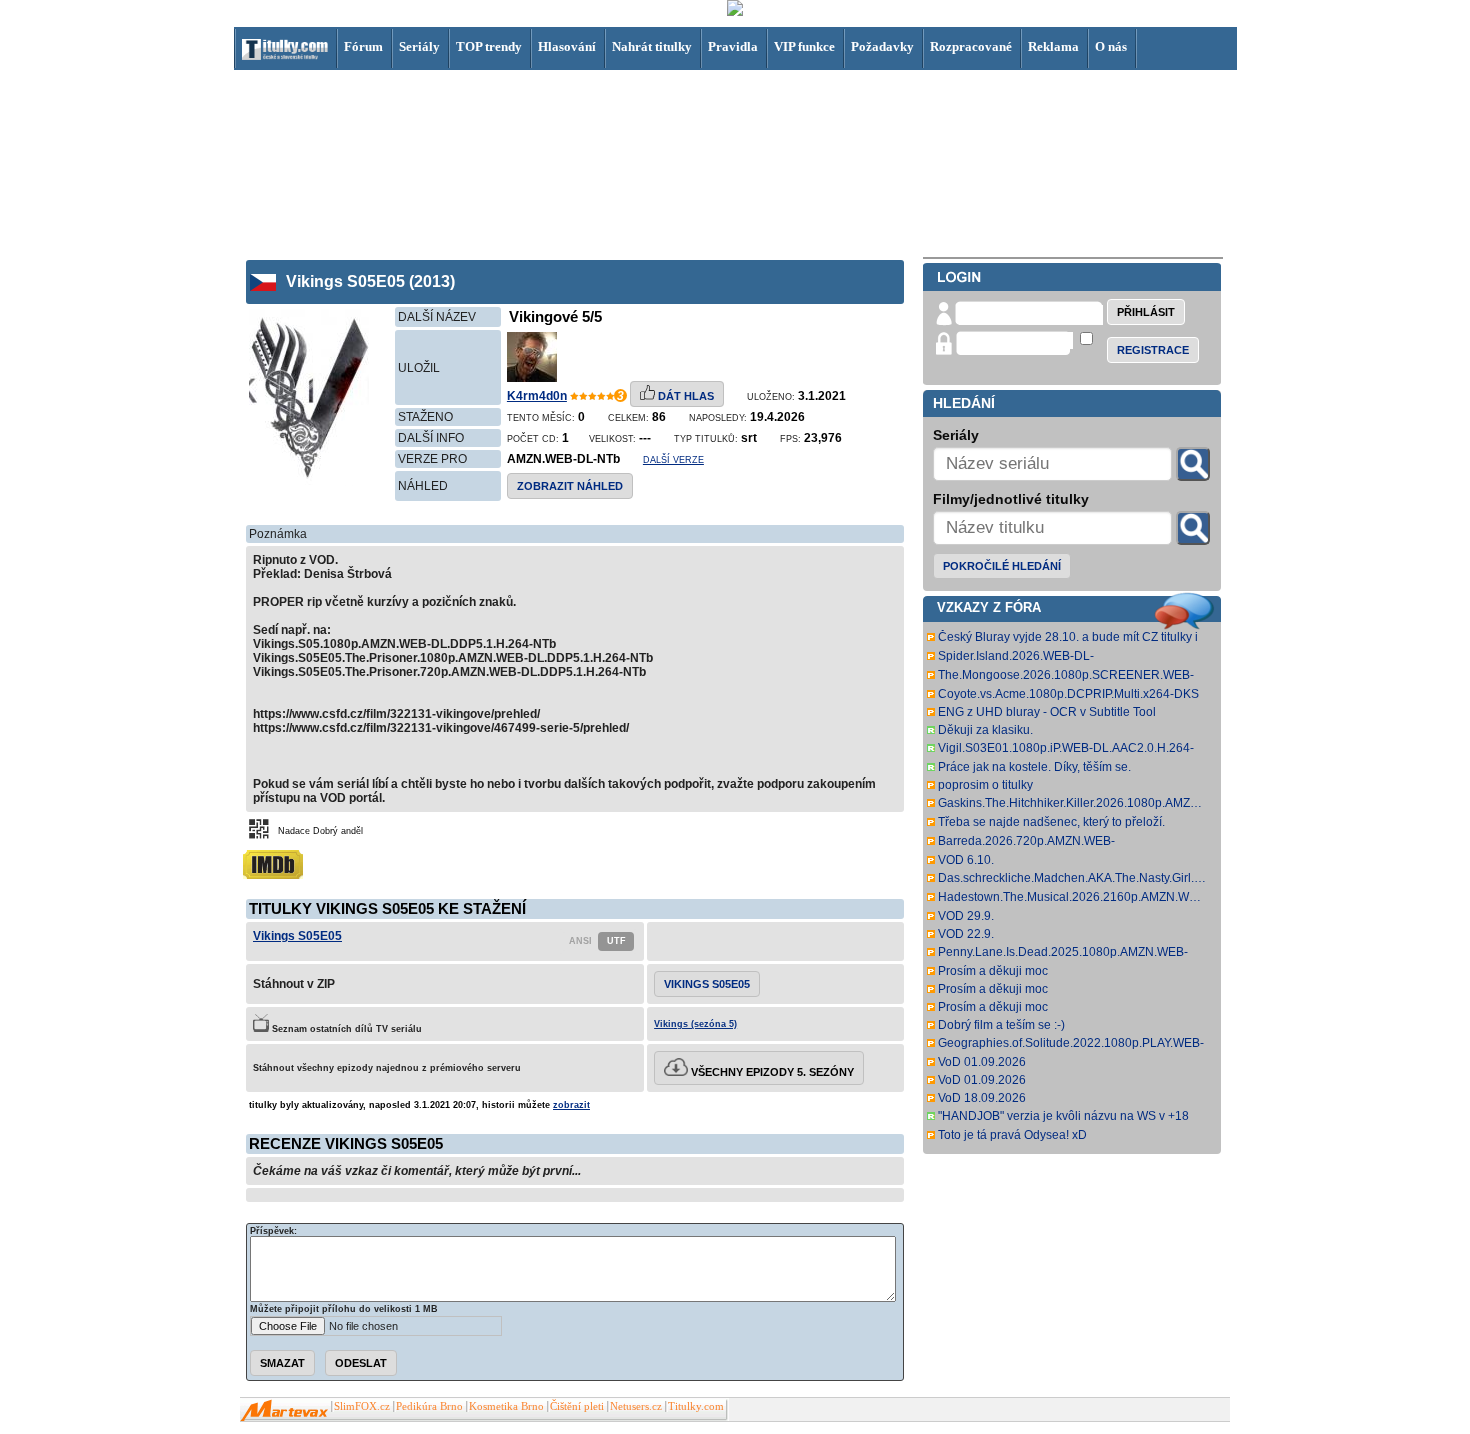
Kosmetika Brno (506, 1406)
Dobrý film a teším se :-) (1001, 1025)
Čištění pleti (577, 1406)
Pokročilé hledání (1002, 566)
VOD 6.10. (966, 860)
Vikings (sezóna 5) (695, 1024)
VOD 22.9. (966, 934)
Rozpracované (971, 46)
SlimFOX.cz (362, 1406)
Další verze (673, 460)
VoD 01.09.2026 (982, 1062)
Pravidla (733, 46)
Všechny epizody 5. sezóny (771, 1072)
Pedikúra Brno (429, 1406)
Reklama (1053, 46)
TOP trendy (489, 46)
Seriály (419, 46)
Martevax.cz (284, 1411)
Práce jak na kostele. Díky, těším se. (1034, 767)
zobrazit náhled (570, 486)
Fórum (363, 46)
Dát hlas (684, 396)
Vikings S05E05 (297, 936)
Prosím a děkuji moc (993, 971)
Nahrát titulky (652, 46)
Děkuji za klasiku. (985, 730)
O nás (1111, 46)
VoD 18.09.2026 (982, 1098)
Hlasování (567, 46)
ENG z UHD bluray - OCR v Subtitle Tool (1047, 712)
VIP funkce (804, 46)
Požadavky (882, 46)
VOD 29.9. (966, 916)
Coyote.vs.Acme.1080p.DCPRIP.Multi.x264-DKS (1068, 694)
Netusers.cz (636, 1406)
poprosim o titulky (985, 785)
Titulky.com (696, 1406)
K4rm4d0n (537, 396)
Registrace (1153, 350)
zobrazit (571, 1105)
